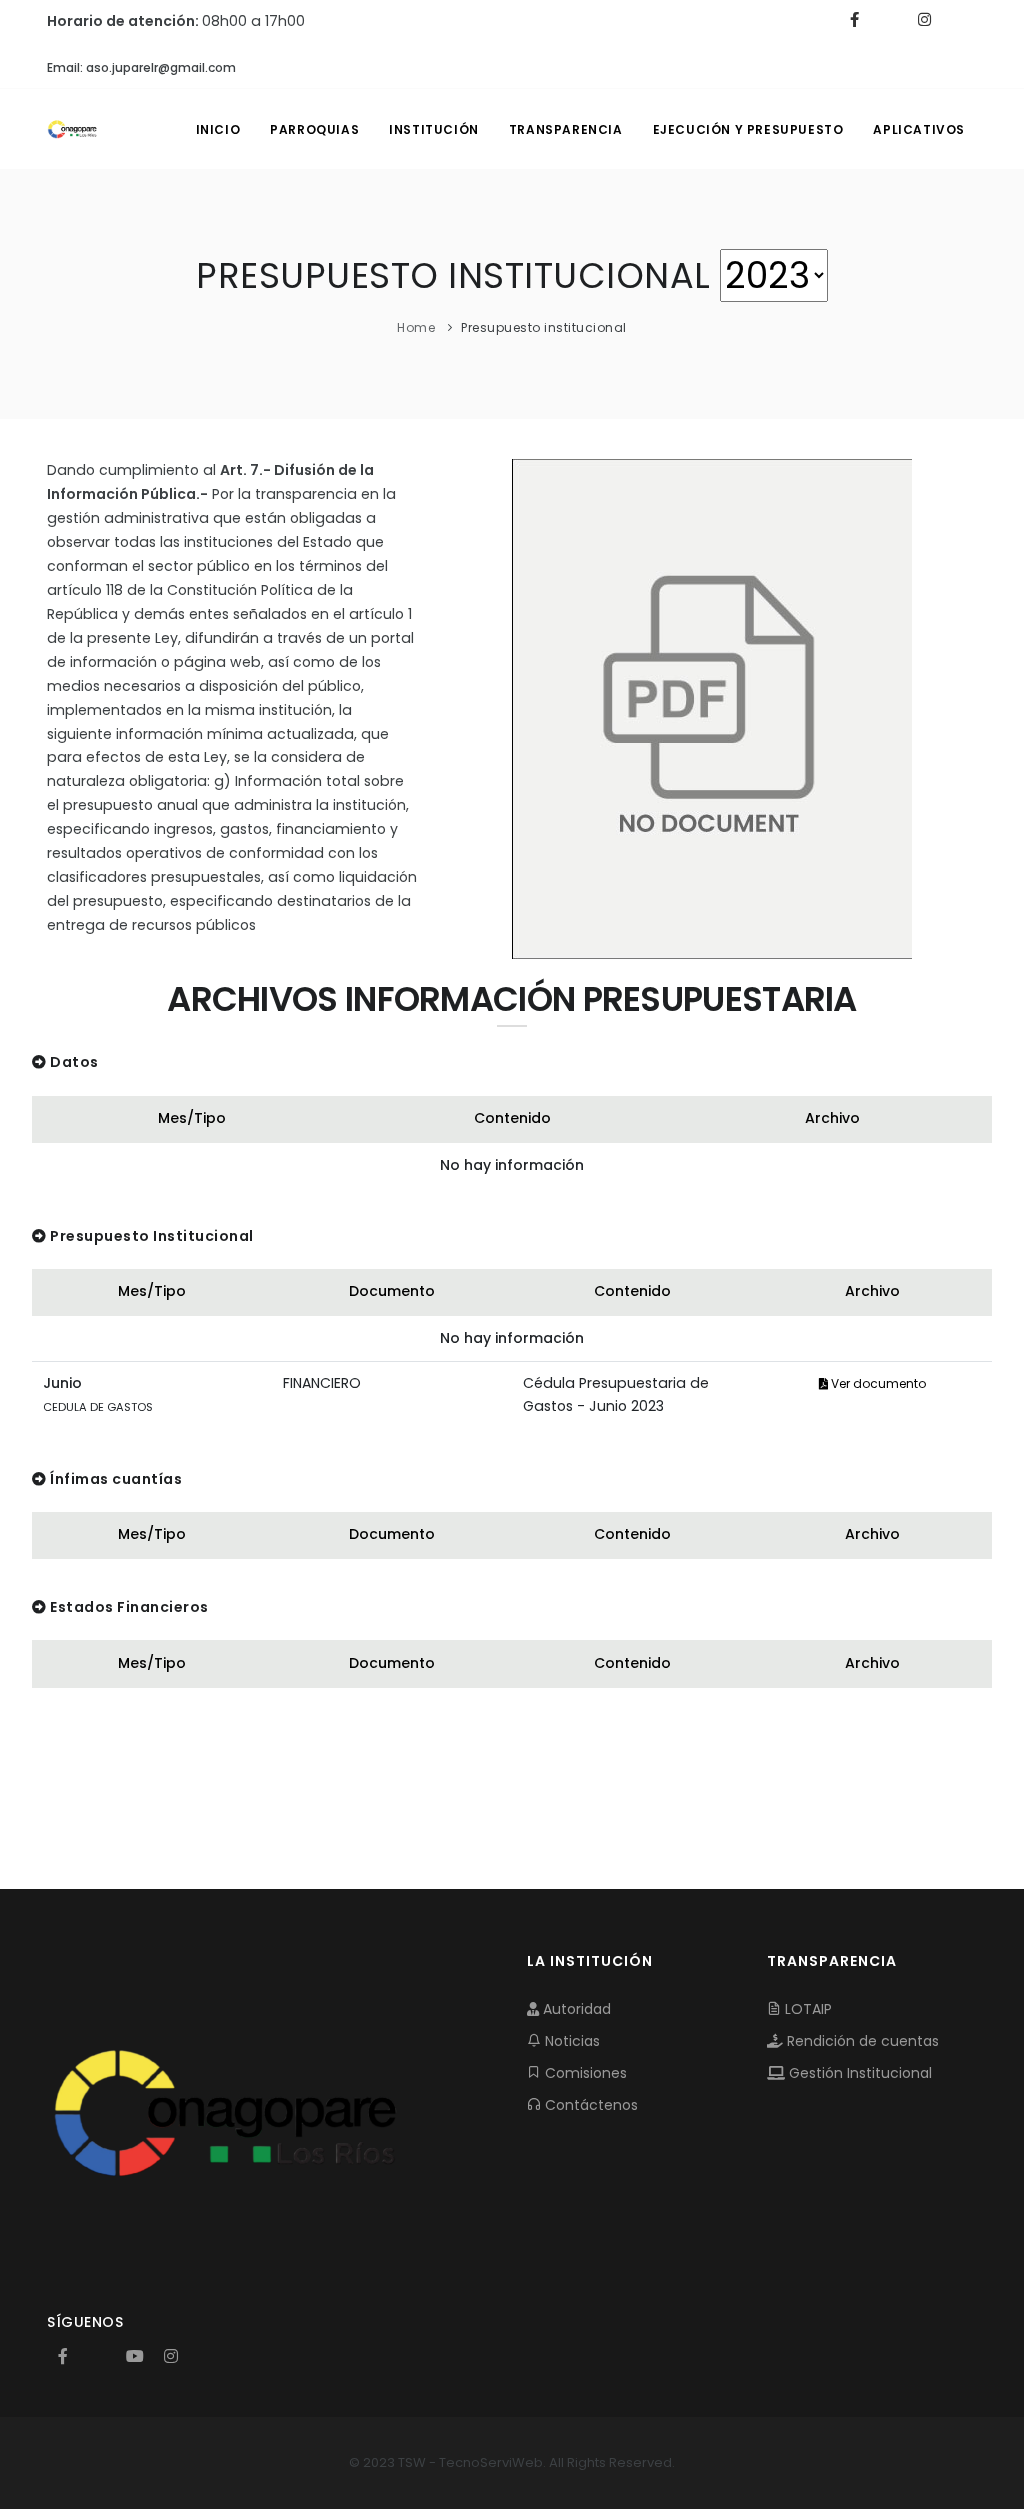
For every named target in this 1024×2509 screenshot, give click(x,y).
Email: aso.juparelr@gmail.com (141, 67)
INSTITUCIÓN (434, 129)
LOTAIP (806, 2009)
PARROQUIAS (314, 129)
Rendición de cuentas (861, 2041)
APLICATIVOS (919, 129)
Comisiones (584, 2073)
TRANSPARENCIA (566, 129)
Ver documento (877, 1383)
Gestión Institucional (858, 2073)
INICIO (218, 129)
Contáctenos (589, 2105)
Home (416, 327)
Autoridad (575, 2009)
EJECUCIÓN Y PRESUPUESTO (748, 129)
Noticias (570, 2041)
